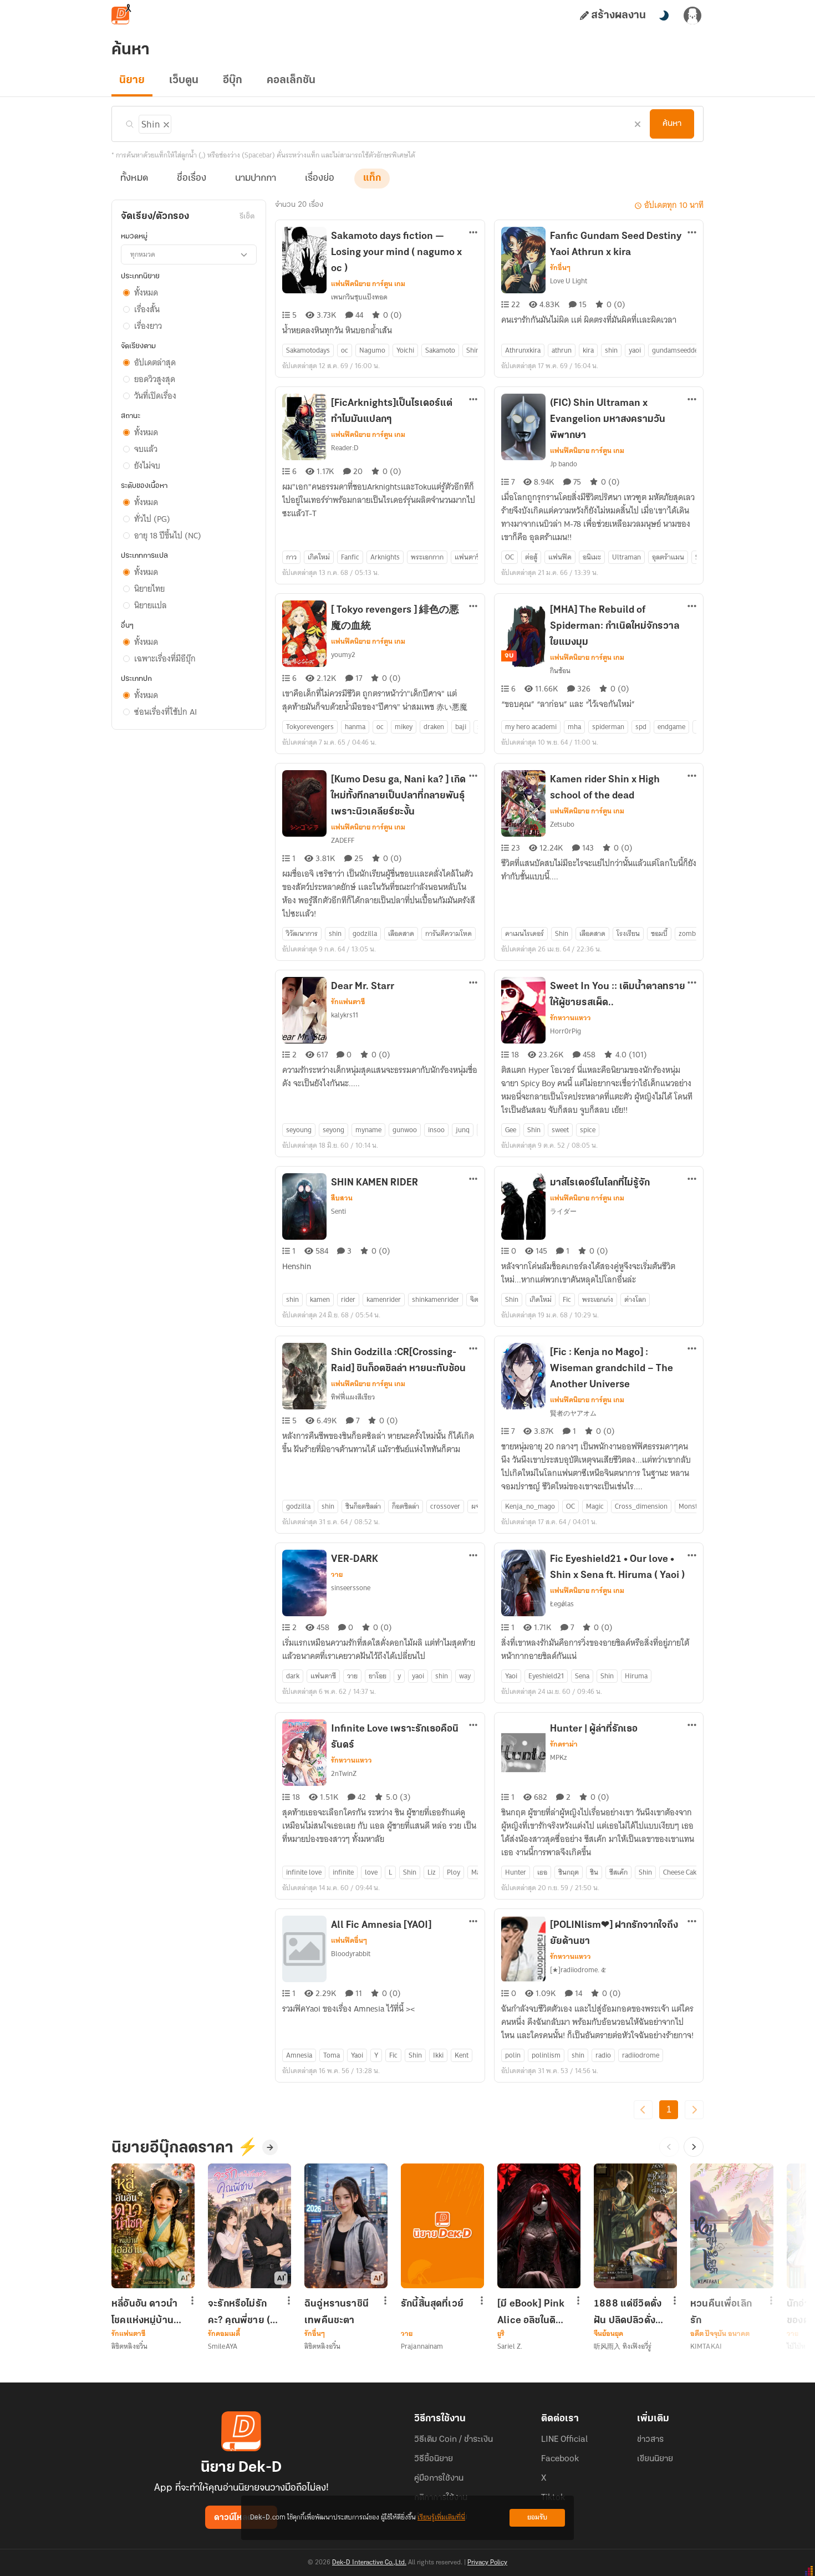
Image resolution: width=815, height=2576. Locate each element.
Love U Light (569, 281)
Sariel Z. (510, 2346)
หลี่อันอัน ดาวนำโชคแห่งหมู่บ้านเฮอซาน (144, 2312)
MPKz (559, 1757)
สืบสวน (342, 1198)
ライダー (563, 1211)
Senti (338, 1211)
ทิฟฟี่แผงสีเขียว (353, 1397)
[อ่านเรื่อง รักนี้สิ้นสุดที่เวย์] (442, 2226)
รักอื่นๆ (560, 268)
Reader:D (345, 448)
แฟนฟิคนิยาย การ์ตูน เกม (368, 284)
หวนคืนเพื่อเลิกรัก (721, 2312)
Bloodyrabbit (351, 1954)
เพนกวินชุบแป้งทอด (359, 297)
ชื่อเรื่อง (192, 179)
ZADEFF (343, 840)
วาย (337, 1575)
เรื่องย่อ (320, 179)
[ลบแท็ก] (165, 123)
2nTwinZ (344, 1773)
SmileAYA (223, 2346)
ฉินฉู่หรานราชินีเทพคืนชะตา (337, 2312)
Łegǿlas (562, 1604)
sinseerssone (351, 1588)
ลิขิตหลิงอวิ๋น (129, 2346)
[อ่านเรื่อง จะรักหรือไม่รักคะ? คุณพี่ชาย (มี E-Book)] (249, 2226)
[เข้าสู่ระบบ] (692, 16)
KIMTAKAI (706, 2346)
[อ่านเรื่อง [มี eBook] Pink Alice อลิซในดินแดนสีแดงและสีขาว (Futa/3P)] (539, 2226)
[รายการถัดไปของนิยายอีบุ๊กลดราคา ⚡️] (694, 2147)
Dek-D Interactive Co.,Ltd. (369, 2563)
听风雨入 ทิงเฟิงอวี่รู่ (623, 2346)
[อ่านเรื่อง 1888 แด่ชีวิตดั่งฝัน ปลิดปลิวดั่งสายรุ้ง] (635, 2226)
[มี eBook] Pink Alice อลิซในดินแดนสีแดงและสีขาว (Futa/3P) (531, 2312)
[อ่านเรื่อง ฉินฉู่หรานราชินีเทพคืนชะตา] (346, 2226)
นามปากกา (256, 179)
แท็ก (372, 179)
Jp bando (564, 464)
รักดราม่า (564, 1744)
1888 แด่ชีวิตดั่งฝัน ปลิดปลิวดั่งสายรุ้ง (628, 2312)
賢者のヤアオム (573, 1413)
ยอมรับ (537, 2518)
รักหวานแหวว (570, 1018)
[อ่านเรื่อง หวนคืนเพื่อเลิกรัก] (732, 2226)
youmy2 (343, 655)
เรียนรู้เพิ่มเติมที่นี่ (441, 2518)
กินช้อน (560, 671)
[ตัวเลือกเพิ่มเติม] (473, 233)
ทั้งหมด (134, 179)
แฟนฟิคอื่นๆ (349, 1941)
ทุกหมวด (143, 254)
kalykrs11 (345, 1015)
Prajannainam (422, 2346)
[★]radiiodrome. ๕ (578, 1970)
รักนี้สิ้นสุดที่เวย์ (432, 2304)
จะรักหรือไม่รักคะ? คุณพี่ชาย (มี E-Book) (242, 2312)
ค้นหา (672, 124)
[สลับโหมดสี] (664, 16)
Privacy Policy (487, 2563)
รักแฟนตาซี (348, 1002)
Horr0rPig (566, 1031)
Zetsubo (562, 824)
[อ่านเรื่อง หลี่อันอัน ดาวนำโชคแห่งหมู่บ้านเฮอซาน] (153, 2226)
